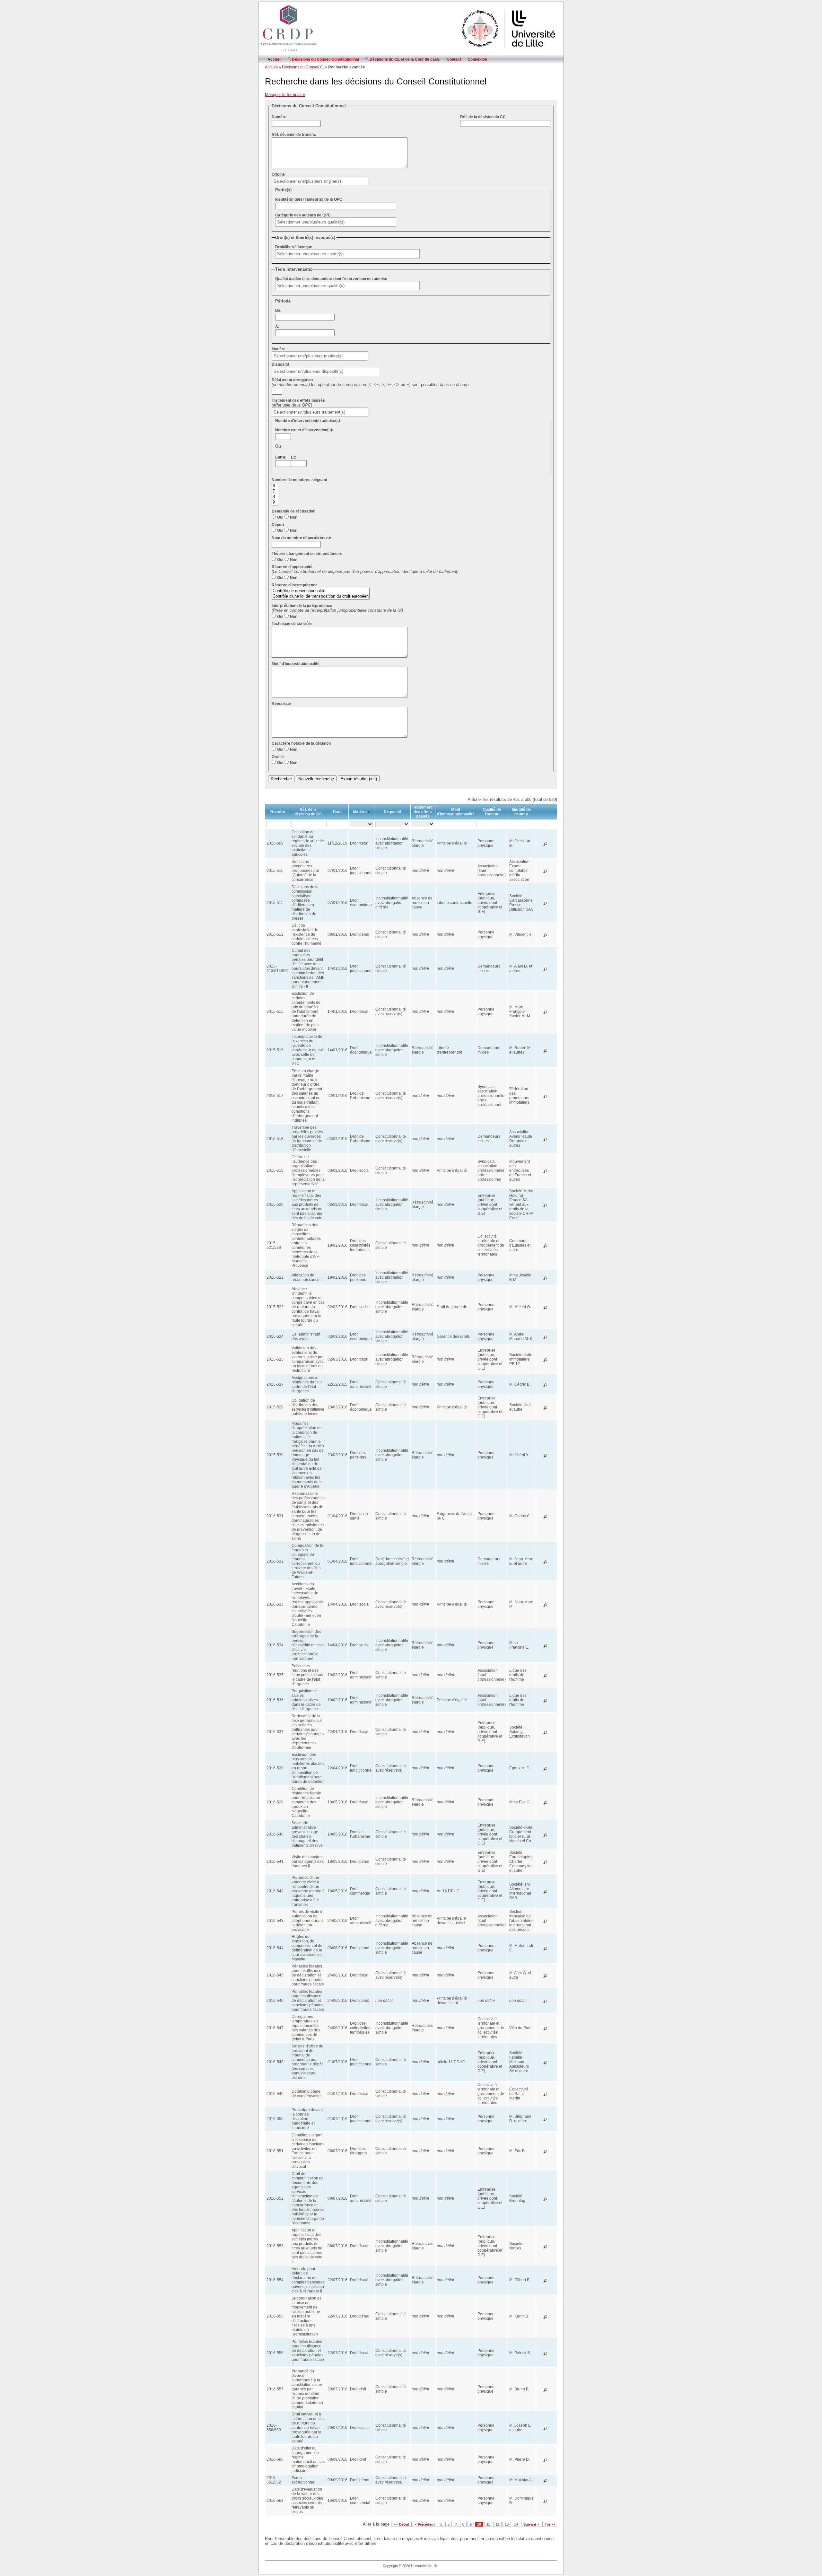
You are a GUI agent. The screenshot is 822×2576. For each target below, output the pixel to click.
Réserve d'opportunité (292, 567)
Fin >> (550, 2524)
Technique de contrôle (292, 624)
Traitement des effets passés (298, 400)
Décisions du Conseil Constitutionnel (325, 59)
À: (277, 327)
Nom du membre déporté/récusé (301, 538)
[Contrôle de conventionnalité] (321, 591)
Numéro (279, 117)
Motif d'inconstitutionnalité (296, 664)
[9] (275, 502)
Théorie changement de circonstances (307, 554)
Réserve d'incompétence (295, 585)
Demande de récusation (293, 511)
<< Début (402, 2524)
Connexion (477, 59)
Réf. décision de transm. (294, 135)
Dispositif (280, 364)
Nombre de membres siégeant (299, 480)
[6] (275, 486)
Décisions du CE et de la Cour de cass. (404, 59)
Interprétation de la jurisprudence (302, 606)
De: (278, 311)
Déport (278, 525)
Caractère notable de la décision (301, 743)
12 (497, 2524)
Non (294, 517)
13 (507, 2524)
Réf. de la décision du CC (483, 117)
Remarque (281, 704)
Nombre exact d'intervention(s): (304, 430)
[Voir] (546, 845)
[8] (275, 497)
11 (488, 2524)
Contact (454, 59)
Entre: (281, 457)
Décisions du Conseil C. (303, 67)
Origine (278, 174)
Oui (280, 517)
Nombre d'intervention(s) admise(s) (308, 421)
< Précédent (425, 2524)
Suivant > (531, 2524)
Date (337, 812)
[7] (275, 491)
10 (479, 2524)
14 (516, 2524)
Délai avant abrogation (292, 380)
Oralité (278, 757)
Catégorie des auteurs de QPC (303, 215)
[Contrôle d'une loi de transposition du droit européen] (321, 596)
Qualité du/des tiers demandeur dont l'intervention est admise (331, 279)
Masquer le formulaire (285, 95)
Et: (293, 457)
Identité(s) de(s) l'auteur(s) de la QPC (309, 199)
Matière (279, 349)
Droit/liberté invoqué (294, 247)
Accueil (274, 59)
